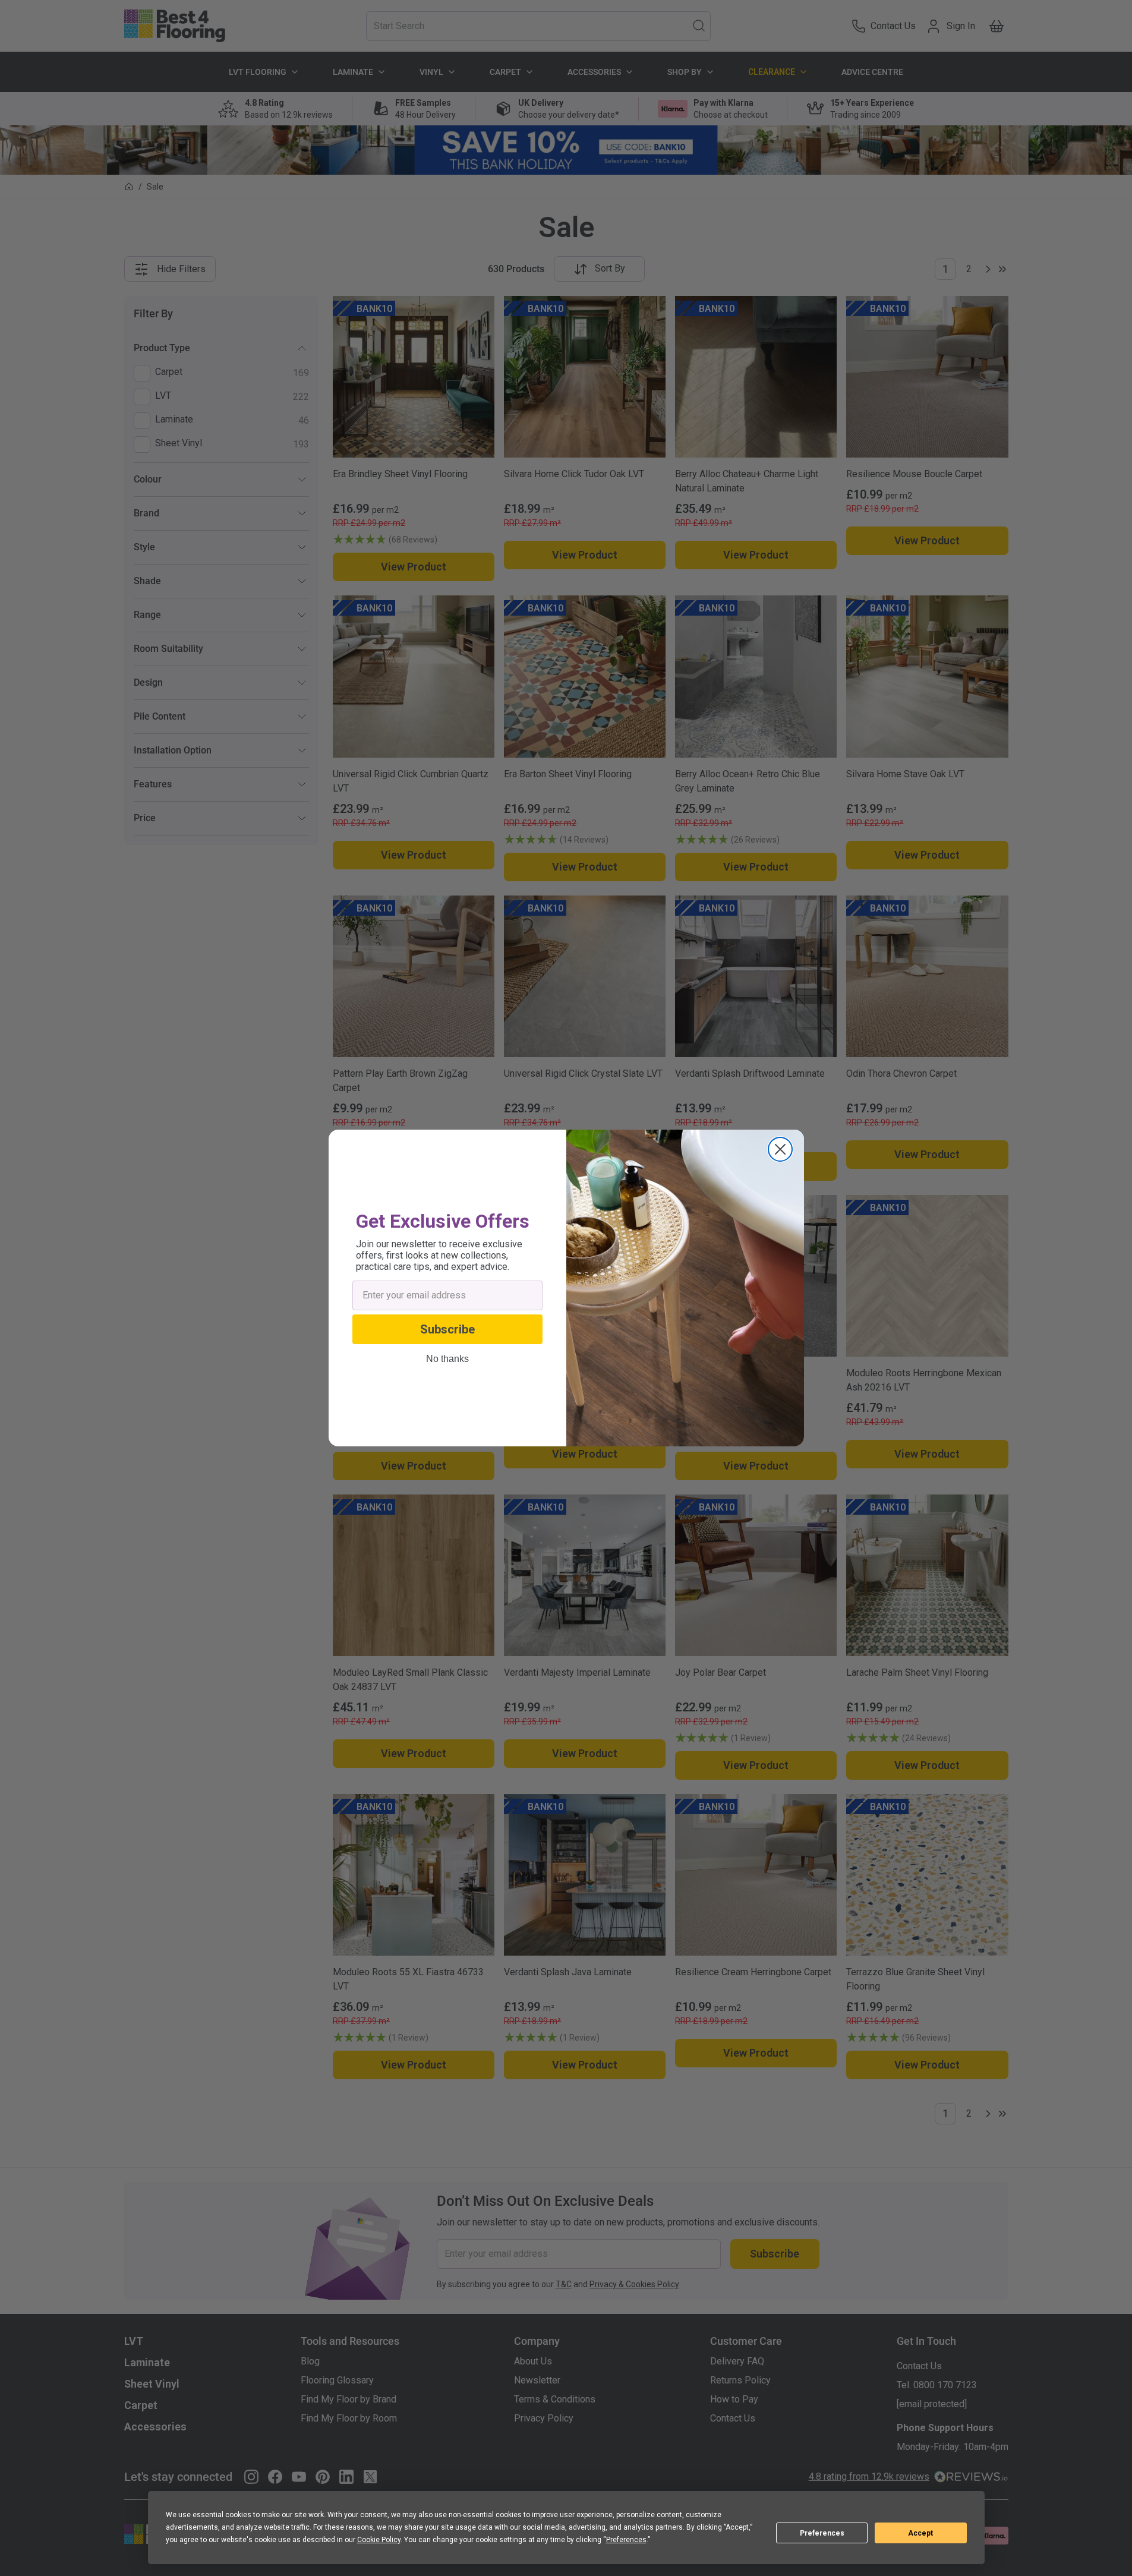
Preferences (822, 2533)
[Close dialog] (780, 1149)
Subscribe (447, 1329)
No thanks (447, 1359)
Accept (920, 2533)
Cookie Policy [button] (379, 2540)
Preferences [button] (626, 2540)
